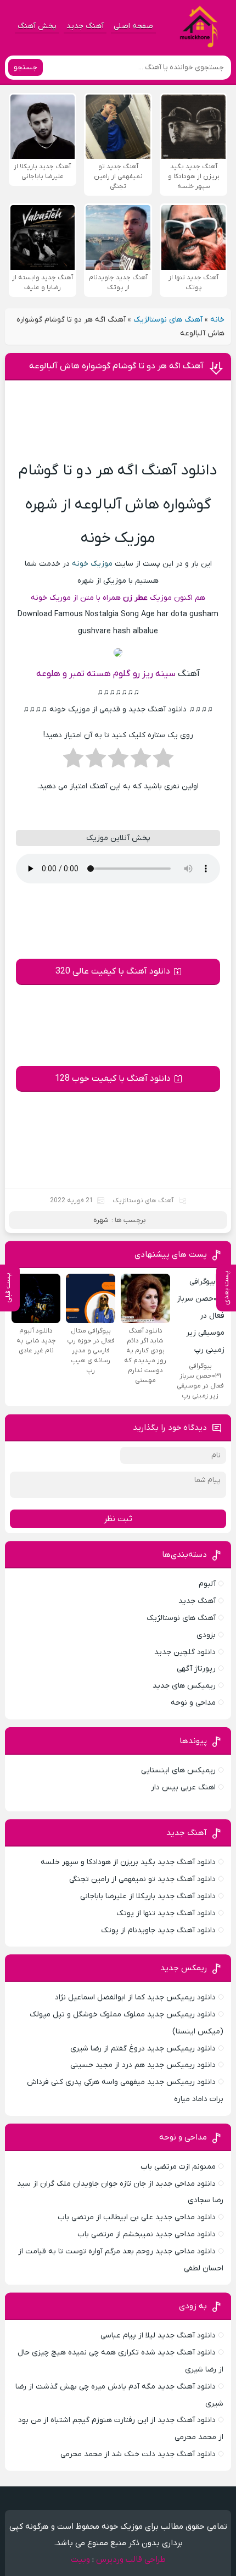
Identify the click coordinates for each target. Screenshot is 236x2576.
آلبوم (207, 1584)
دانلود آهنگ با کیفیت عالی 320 (113, 971)
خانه (217, 320)
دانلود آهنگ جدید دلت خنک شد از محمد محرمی (138, 2454)
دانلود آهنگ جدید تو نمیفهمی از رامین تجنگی (142, 1879)
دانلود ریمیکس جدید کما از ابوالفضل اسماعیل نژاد (135, 1997)
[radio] (163, 761)
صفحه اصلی (133, 26)
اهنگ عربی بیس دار (183, 1787)
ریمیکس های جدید (184, 1686)
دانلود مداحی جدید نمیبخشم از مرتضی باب (147, 2234)
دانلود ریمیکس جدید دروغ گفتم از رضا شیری (143, 2049)
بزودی (206, 1635)
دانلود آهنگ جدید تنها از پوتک (166, 1913)
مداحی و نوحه (193, 1703)
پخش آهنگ (37, 26)
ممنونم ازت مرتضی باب (178, 2167)
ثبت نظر (118, 1519)
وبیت (80, 2560)
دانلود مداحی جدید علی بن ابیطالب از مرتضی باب (137, 2217)
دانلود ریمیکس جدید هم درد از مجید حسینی (143, 2065)
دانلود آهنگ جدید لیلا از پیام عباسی (158, 2335)
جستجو (26, 67)
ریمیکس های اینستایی (178, 1770)
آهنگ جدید (85, 26)
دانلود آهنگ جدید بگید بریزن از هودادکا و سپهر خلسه (128, 1862)
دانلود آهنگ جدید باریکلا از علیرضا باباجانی (148, 1896)
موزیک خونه (92, 564)
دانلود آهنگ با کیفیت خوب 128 (113, 1079)
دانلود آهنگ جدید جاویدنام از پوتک (158, 1930)
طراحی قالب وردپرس (131, 2560)
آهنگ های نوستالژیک (168, 320)
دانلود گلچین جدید (185, 1652)
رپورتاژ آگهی (196, 1669)
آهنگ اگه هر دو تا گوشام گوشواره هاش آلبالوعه (116, 366)
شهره (101, 1220)
